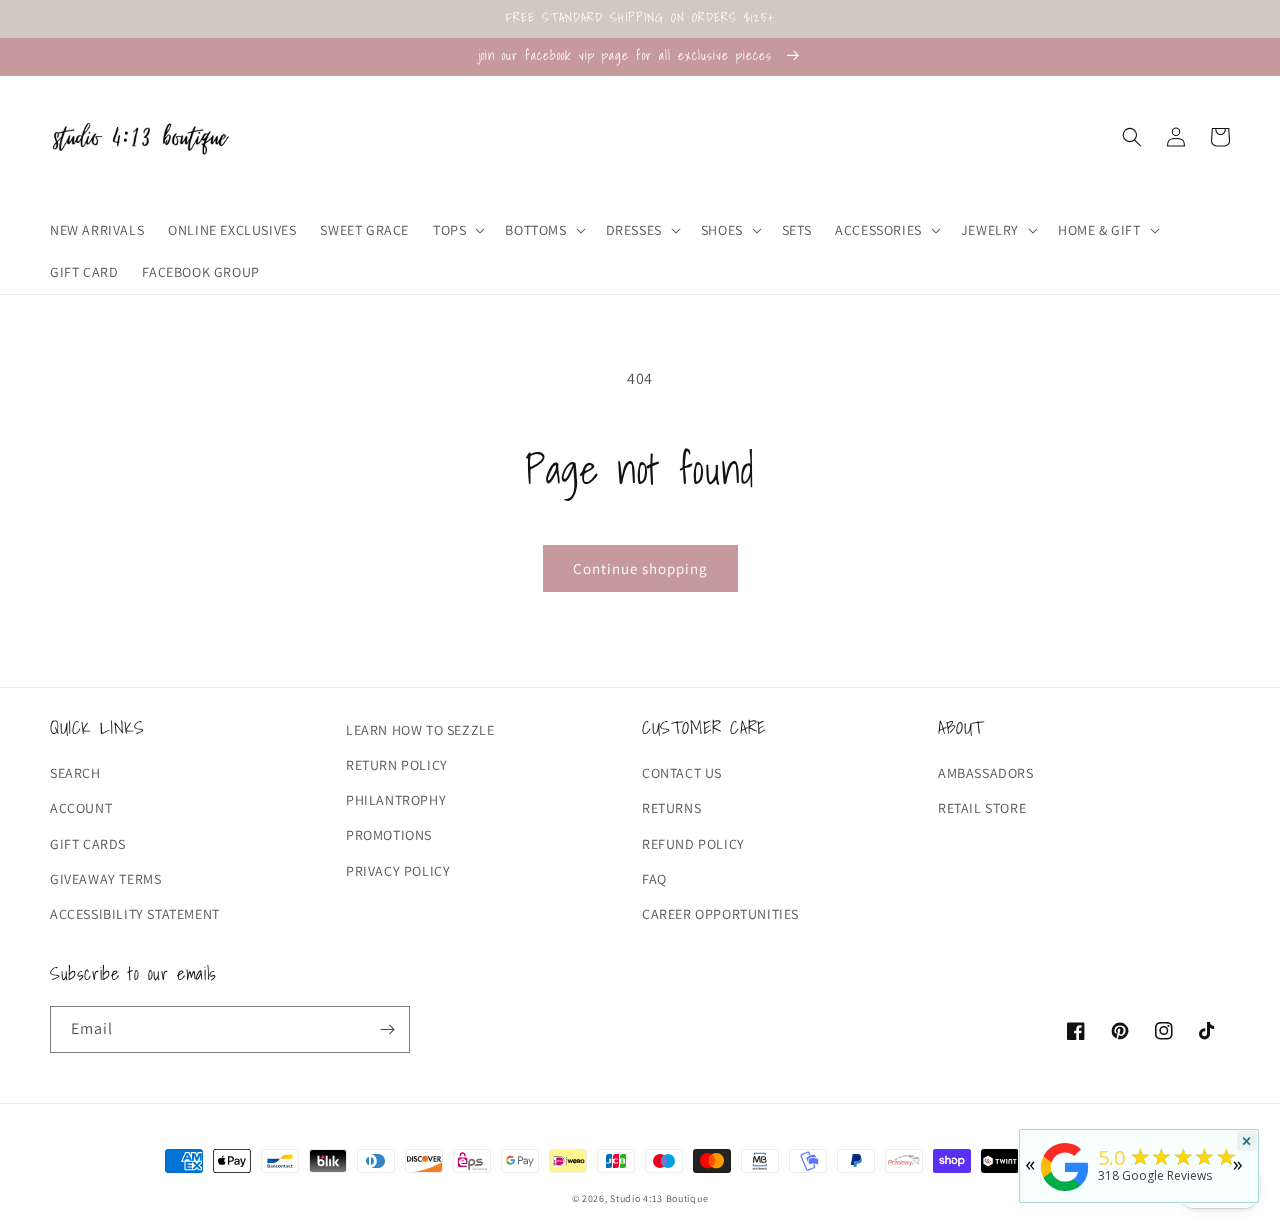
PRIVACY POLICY (398, 871)
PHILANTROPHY (396, 800)
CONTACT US (682, 773)
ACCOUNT (81, 808)
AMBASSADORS (986, 773)
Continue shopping (640, 568)
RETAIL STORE (982, 808)
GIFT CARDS (88, 844)
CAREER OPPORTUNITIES (720, 914)
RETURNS (671, 808)
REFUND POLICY (693, 844)
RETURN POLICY (397, 765)
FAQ (654, 879)
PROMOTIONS (389, 835)
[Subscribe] (387, 1029)
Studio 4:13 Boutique (659, 1198)
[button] (457, 230)
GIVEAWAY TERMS (105, 879)
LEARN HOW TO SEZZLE (420, 730)
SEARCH (75, 773)
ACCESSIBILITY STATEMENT (135, 914)
